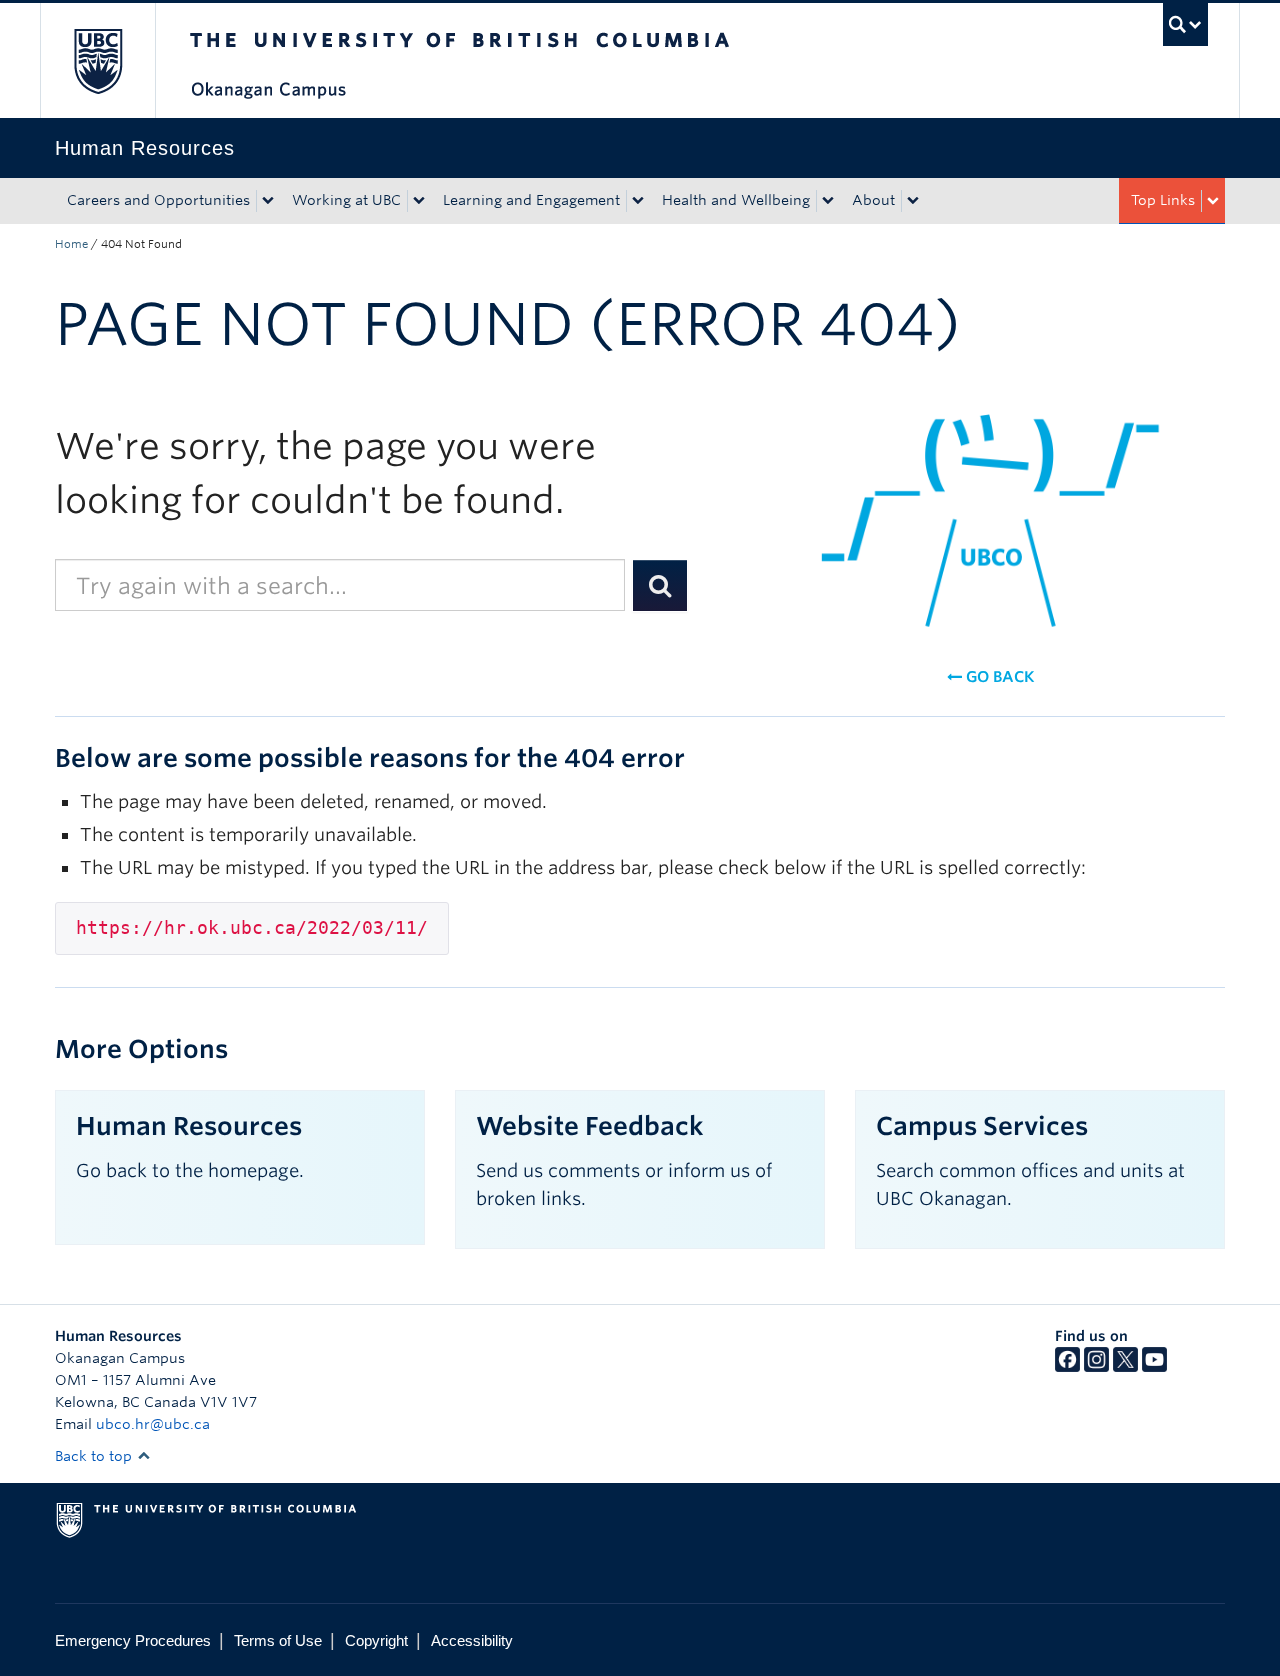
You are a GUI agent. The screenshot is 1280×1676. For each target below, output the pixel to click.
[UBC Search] (1185, 24)
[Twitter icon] (1125, 1367)
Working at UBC (346, 200)
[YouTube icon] (1154, 1367)
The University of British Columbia (97, 60)
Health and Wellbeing (736, 200)
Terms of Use (278, 1640)
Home (71, 244)
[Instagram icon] (1096, 1367)
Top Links (1163, 200)
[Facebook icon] (1067, 1367)
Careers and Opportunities (158, 200)
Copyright (376, 1640)
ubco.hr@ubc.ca (153, 1424)
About (873, 200)
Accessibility (472, 1640)
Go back (998, 677)
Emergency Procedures (133, 1640)
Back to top (95, 1456)
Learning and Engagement (531, 200)
